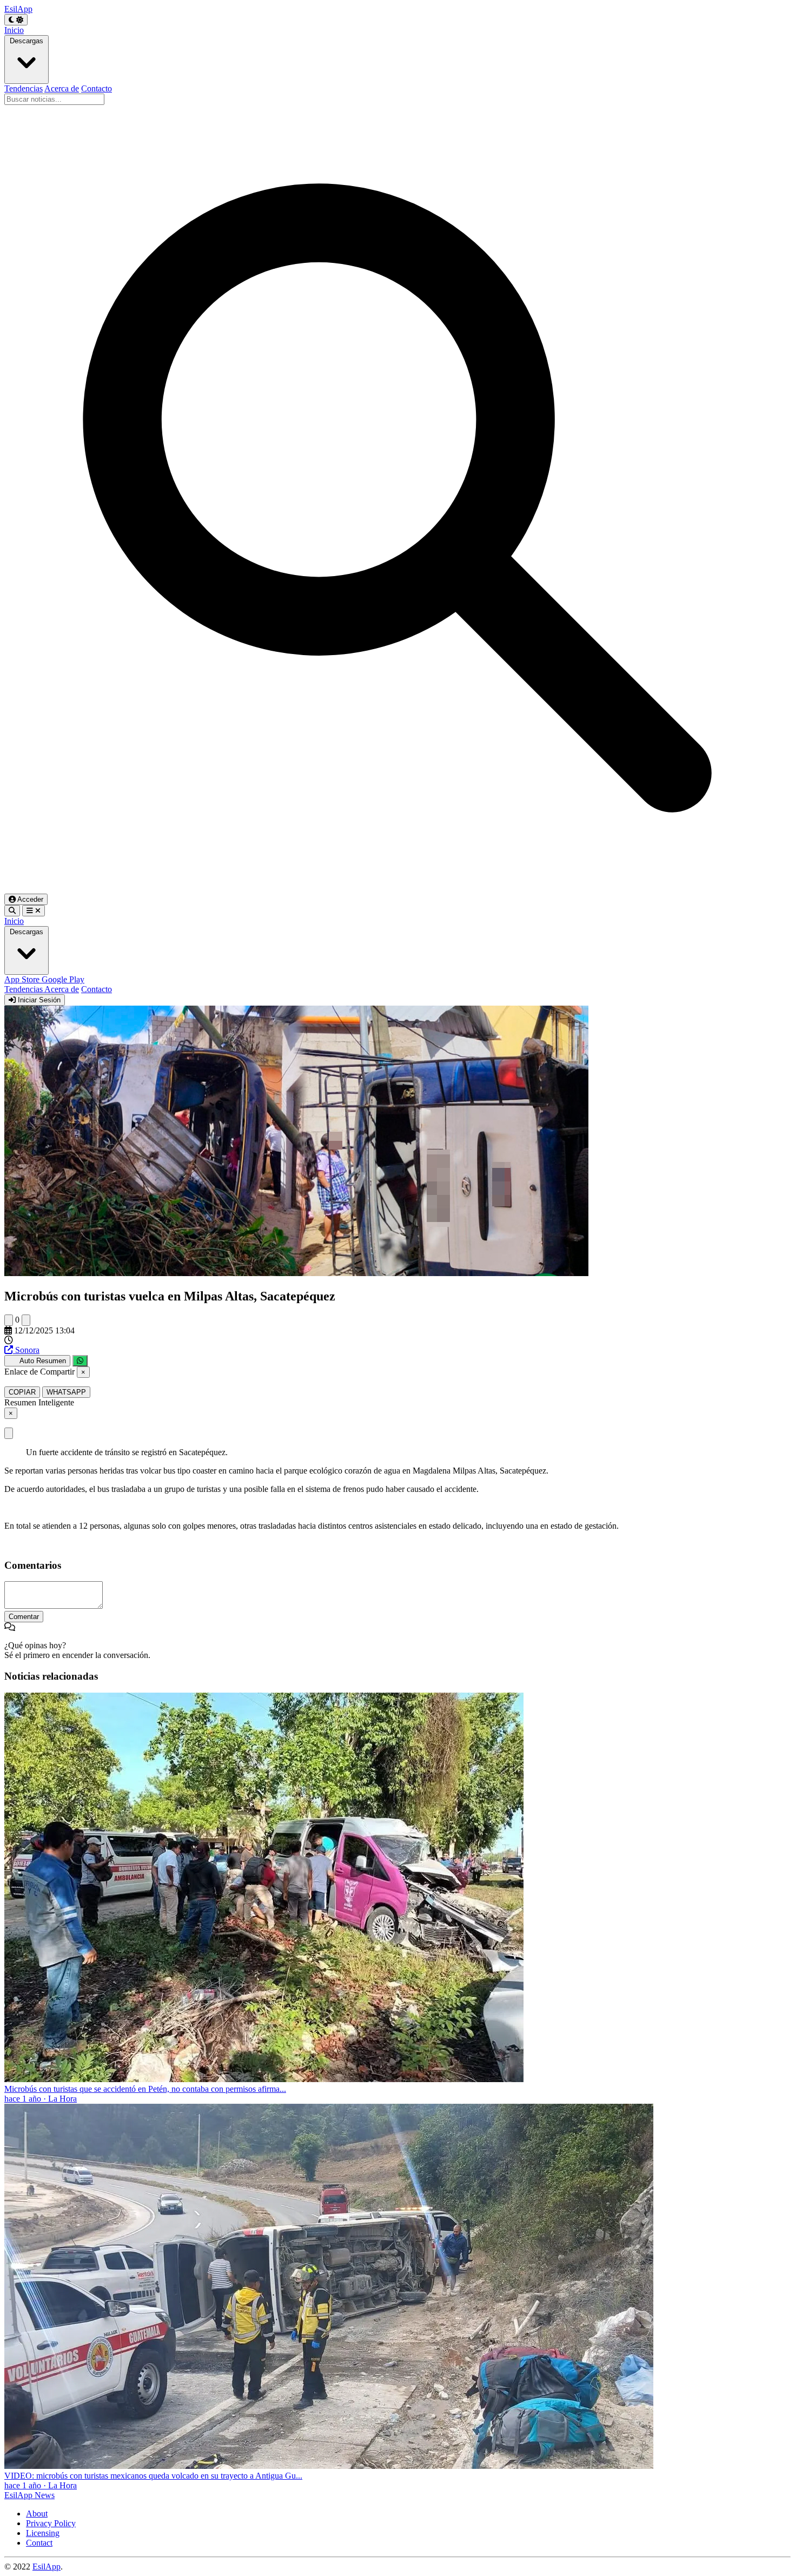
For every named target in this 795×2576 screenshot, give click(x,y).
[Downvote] (26, 1320)
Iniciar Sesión (38, 1000)
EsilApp (47, 2567)
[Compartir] (80, 1361)
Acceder (29, 899)
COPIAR (22, 1392)
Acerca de (62, 88)
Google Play (63, 979)
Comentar (24, 1617)
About (37, 2514)
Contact (39, 2543)
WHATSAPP (66, 1392)
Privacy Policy (51, 2523)
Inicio (14, 30)
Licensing (43, 2533)
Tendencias (24, 88)
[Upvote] (9, 1320)
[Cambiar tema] (16, 20)
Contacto (97, 88)
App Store (23, 979)
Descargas (27, 41)
